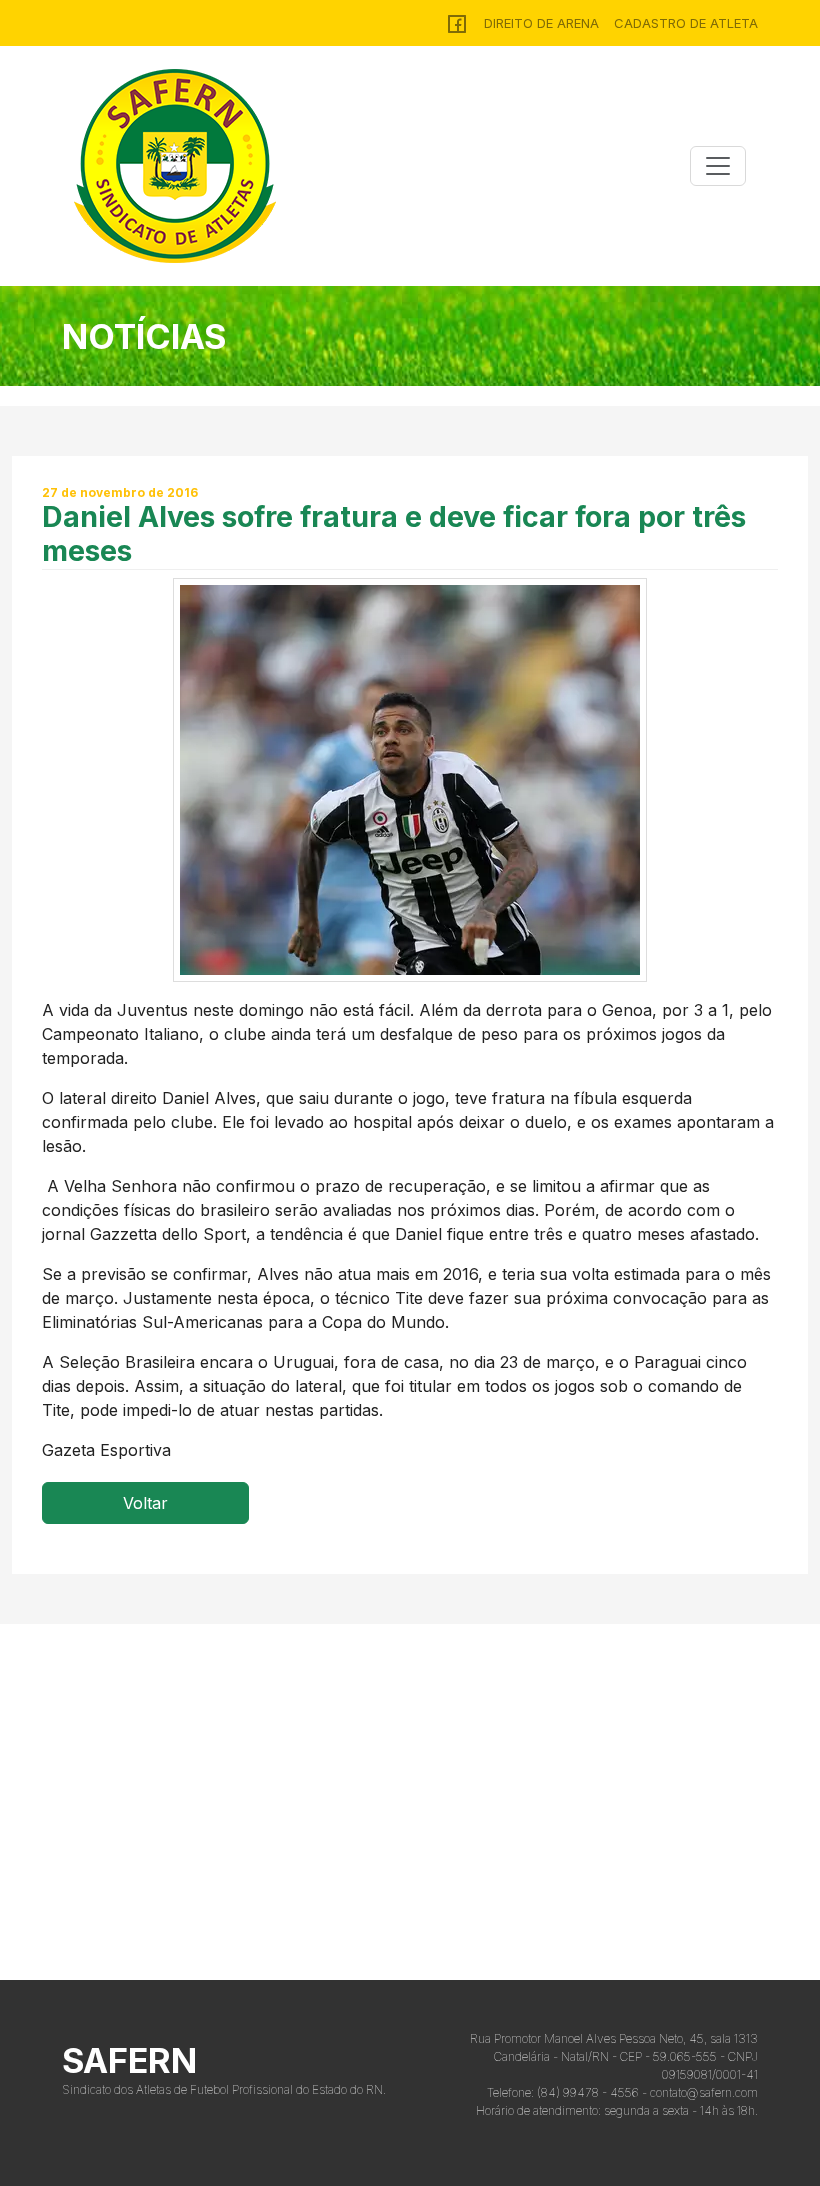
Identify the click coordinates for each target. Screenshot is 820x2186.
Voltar (145, 1503)
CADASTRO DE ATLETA (686, 23)
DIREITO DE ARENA (541, 23)
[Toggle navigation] (718, 166)
